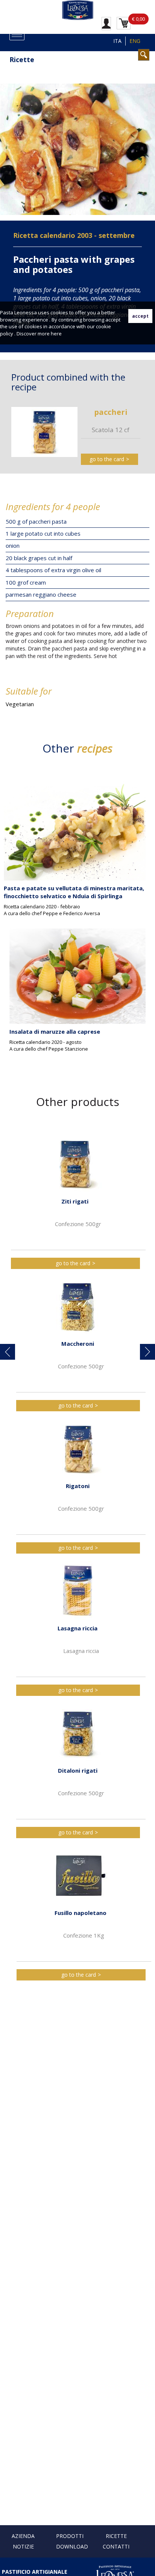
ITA (117, 41)
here (56, 334)
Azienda (23, 2536)
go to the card (107, 459)
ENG (135, 41)
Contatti (116, 2546)
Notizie (23, 2546)
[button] (8, 1352)
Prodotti (70, 2536)
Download (72, 2546)
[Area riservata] (106, 23)
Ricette (116, 2536)
